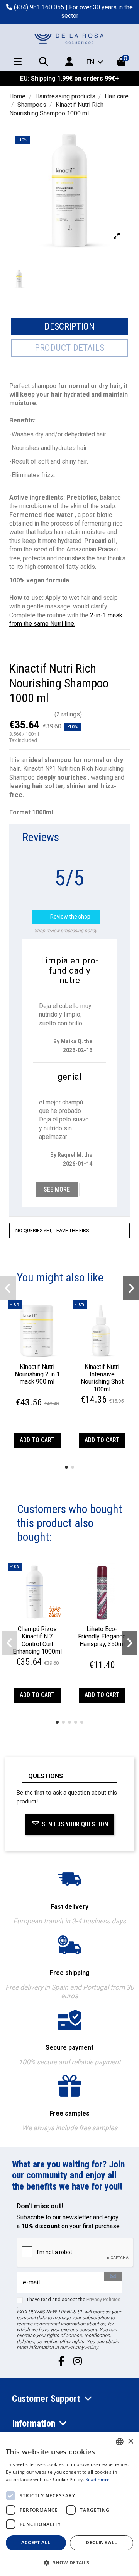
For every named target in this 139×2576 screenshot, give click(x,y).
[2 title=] (33, 1394)
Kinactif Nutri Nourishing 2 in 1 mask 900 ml (37, 1374)
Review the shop (66, 917)
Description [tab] (69, 326)
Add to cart (37, 1440)
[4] (40, 715)
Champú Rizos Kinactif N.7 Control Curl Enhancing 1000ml (37, 1640)
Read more (98, 2479)
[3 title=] (38, 1394)
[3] (30, 715)
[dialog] (69, 2504)
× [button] (130, 2441)
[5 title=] (47, 1394)
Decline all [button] (101, 2543)
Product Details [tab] (69, 348)
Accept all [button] (36, 2543)
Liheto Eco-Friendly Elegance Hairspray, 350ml (102, 1636)
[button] (66, 1467)
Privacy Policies (103, 2299)
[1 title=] (29, 1394)
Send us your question (75, 1824)
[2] (21, 715)
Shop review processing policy (66, 931)
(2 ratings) (68, 714)
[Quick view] (37, 1356)
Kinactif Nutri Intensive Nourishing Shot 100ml (102, 1378)
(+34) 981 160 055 (39, 7)
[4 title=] (42, 1394)
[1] (12, 715)
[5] (49, 715)
